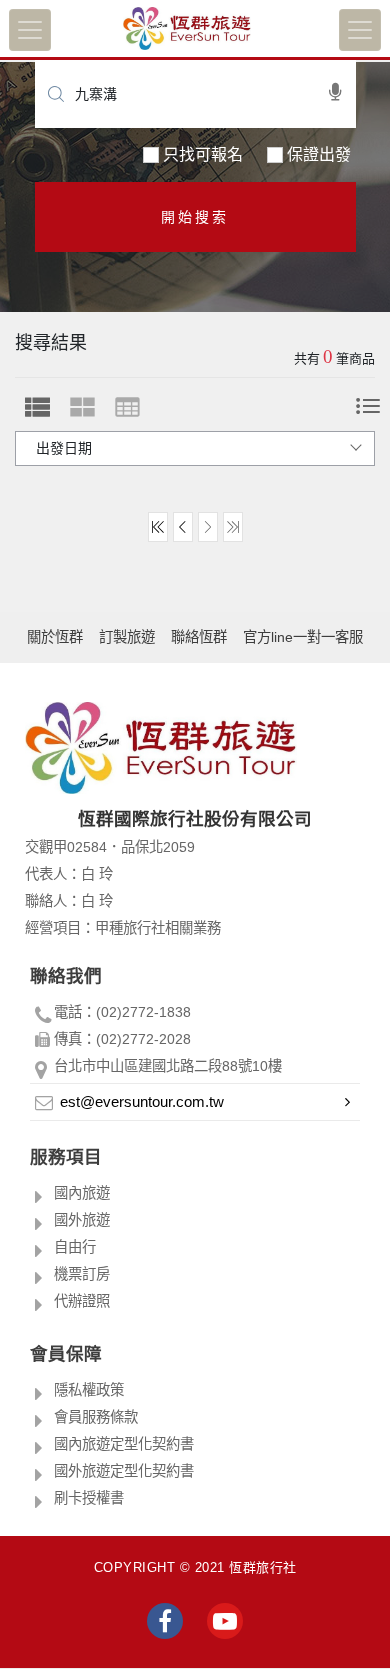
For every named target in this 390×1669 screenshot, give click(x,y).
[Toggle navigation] (30, 30)
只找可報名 (203, 154)
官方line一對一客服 (303, 637)
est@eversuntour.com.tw (142, 1101)
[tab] (37, 407)
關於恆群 (55, 637)
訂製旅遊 (127, 637)
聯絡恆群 (199, 637)
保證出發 (319, 154)
